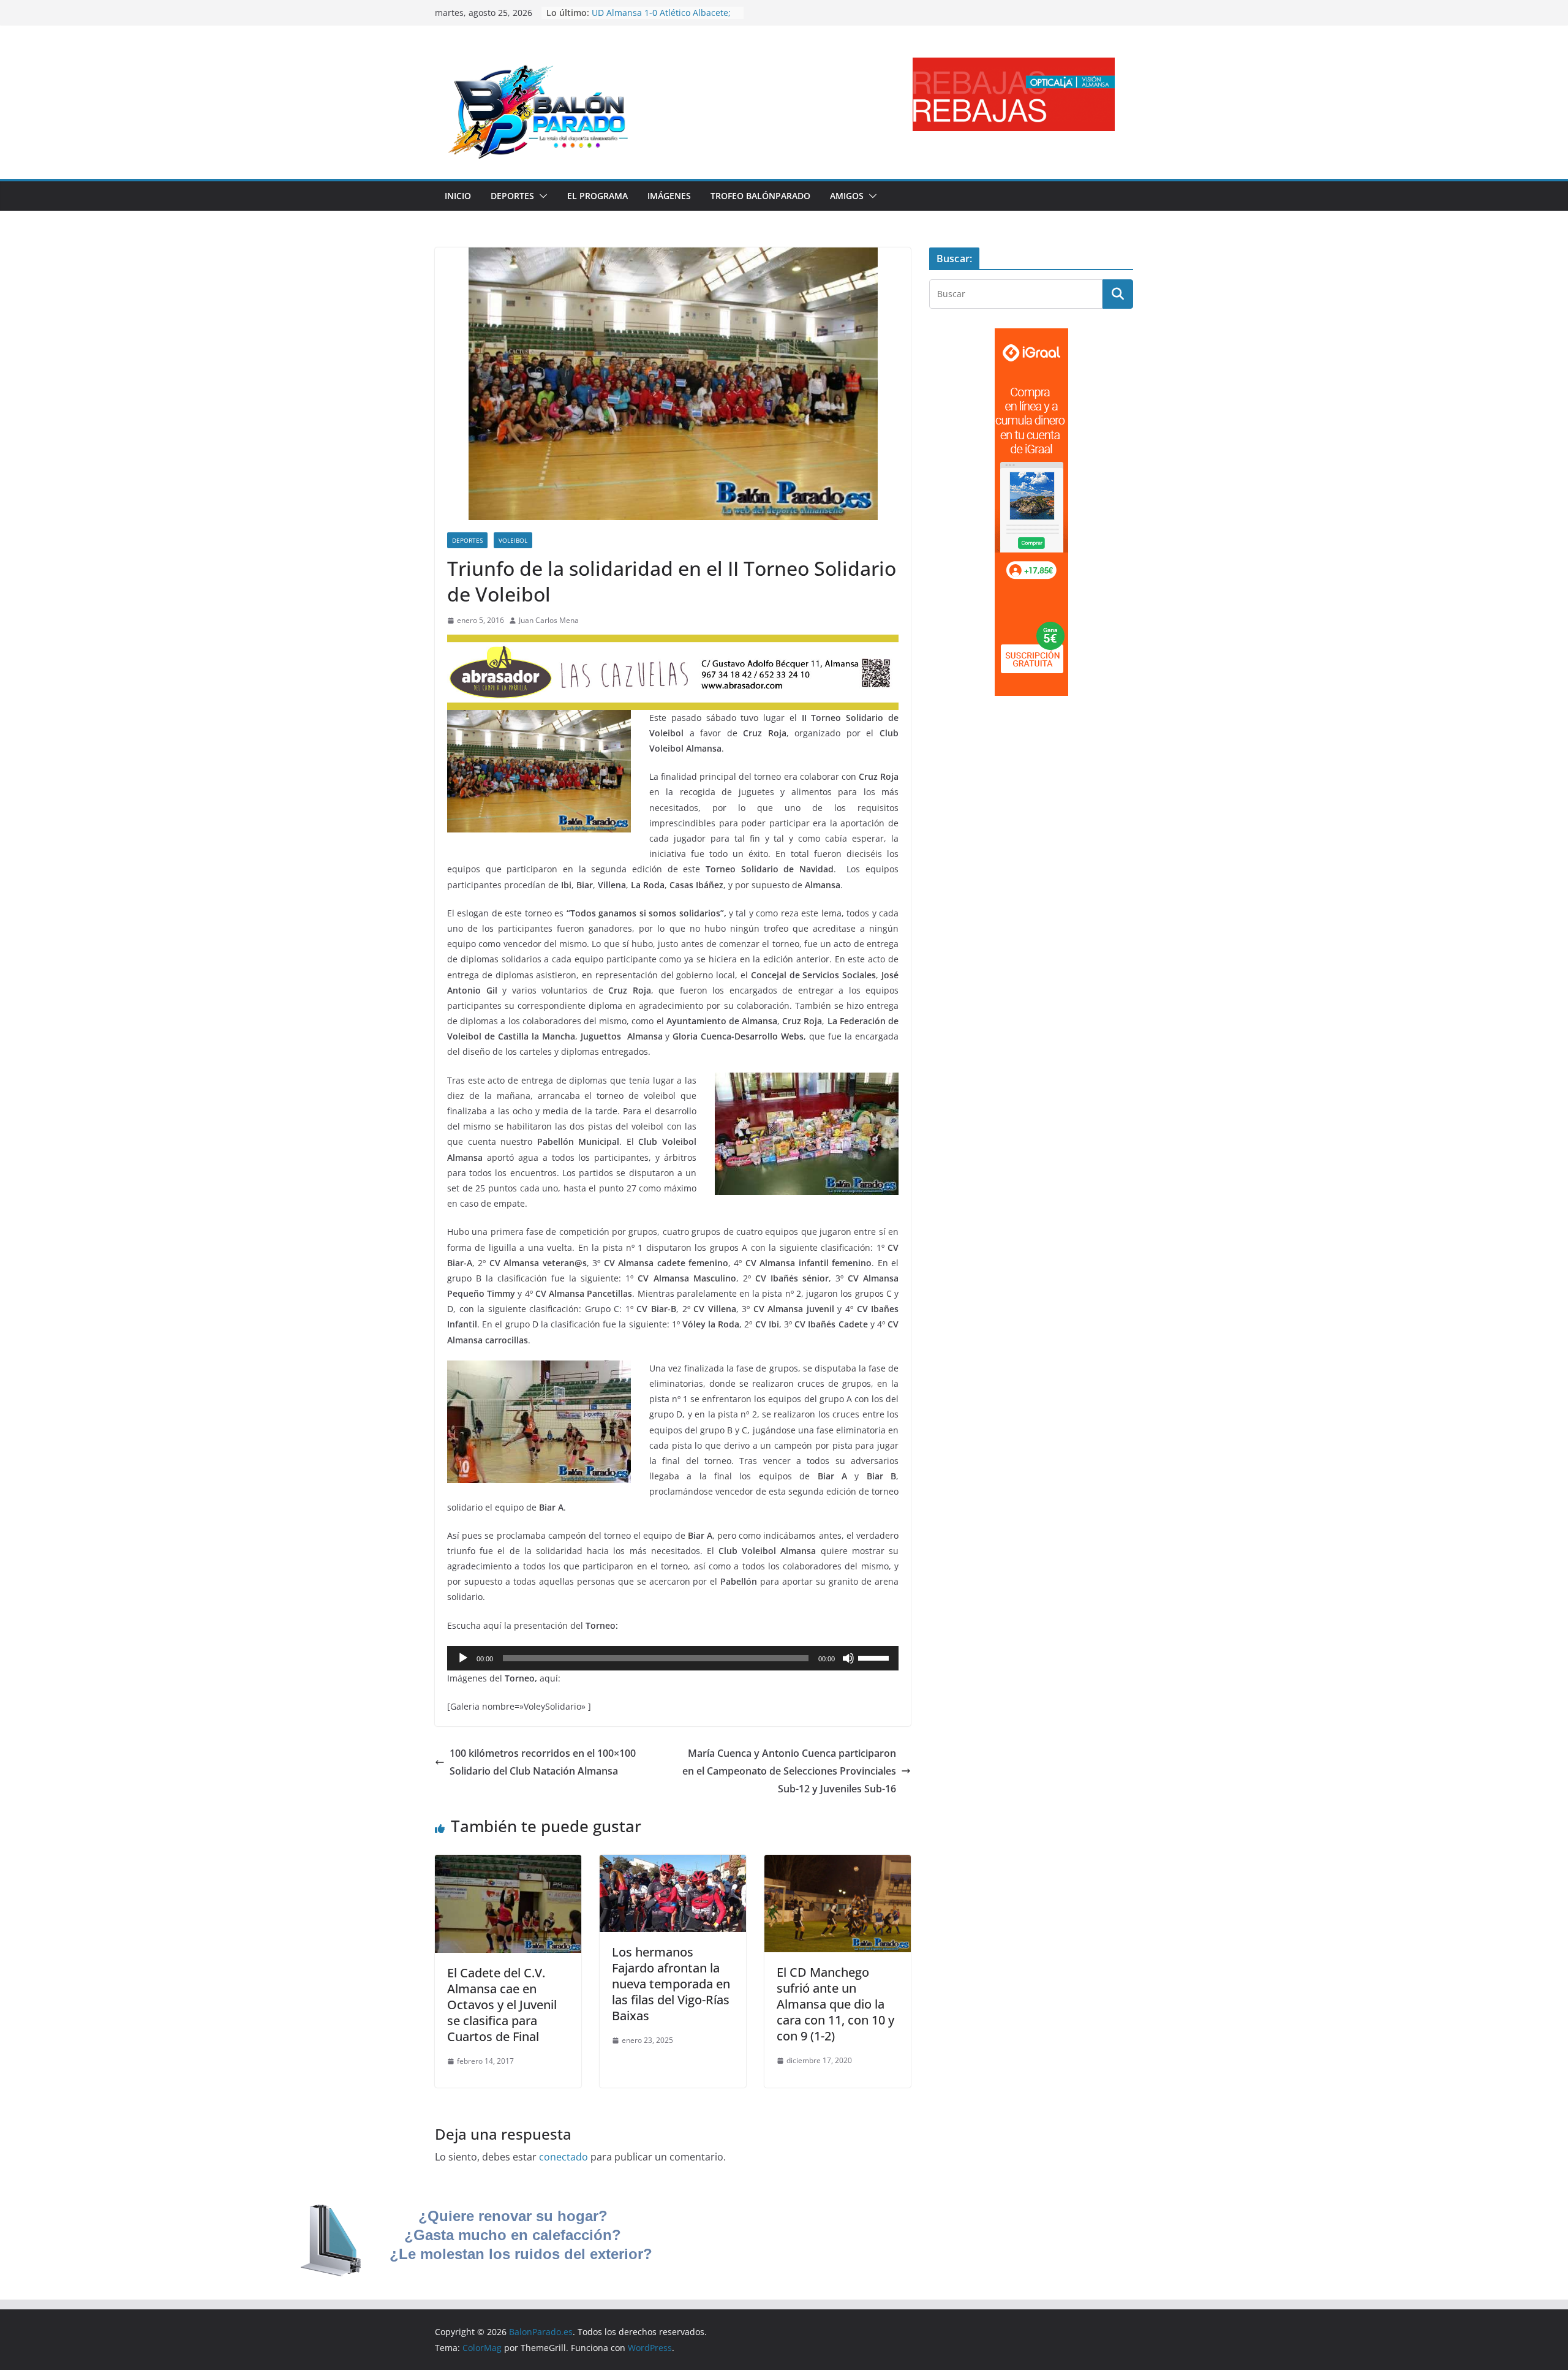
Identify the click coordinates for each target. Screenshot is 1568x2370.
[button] (541, 196)
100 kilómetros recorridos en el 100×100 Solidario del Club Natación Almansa (543, 1762)
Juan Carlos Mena (549, 620)
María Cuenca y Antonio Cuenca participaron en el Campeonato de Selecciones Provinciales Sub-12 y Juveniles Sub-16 (789, 1771)
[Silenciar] (848, 1658)
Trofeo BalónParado (760, 196)
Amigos (847, 196)
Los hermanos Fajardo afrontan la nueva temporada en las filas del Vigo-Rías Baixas (671, 1984)
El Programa (597, 196)
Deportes (512, 196)
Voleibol (513, 540)
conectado (563, 2157)
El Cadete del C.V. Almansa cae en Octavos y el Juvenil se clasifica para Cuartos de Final (502, 2005)
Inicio (458, 196)
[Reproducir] (463, 1658)
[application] (673, 1658)
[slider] (875, 1657)
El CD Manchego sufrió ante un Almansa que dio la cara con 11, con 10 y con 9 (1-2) (835, 2004)
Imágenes (669, 196)
